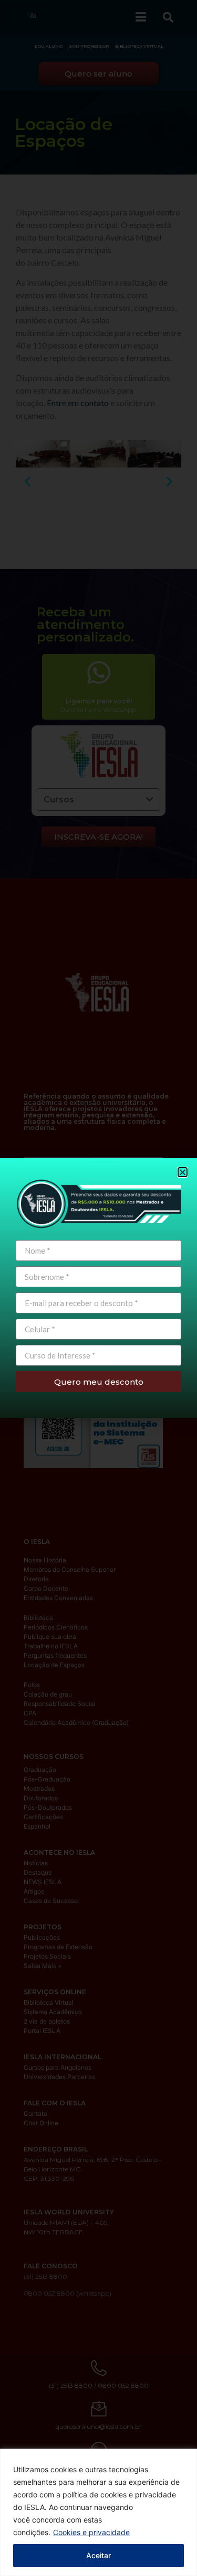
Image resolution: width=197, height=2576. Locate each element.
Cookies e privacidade (91, 2532)
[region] (98, 2512)
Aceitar (98, 2555)
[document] (98, 1288)
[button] (183, 1172)
